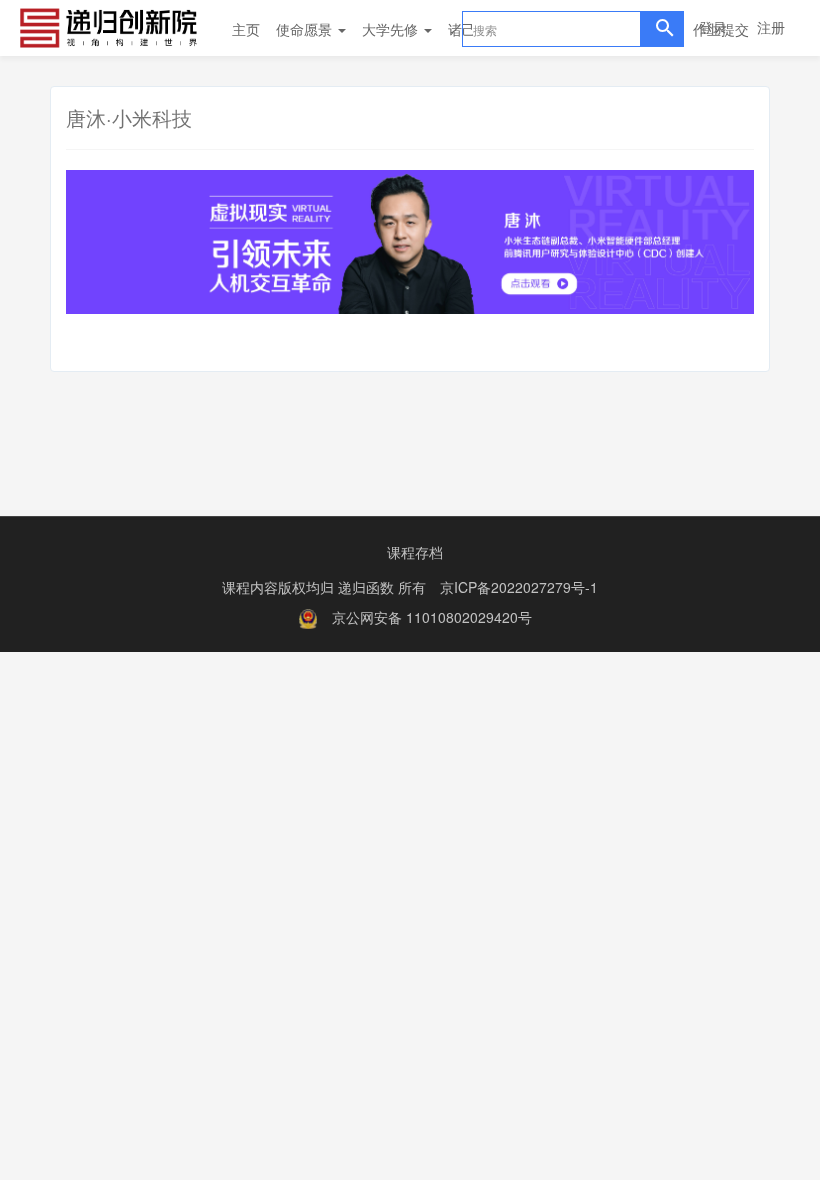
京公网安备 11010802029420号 (432, 617)
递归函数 (368, 587)
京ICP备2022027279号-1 (519, 587)
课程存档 (415, 552)
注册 (771, 27)
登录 (713, 27)
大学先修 (392, 29)
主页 (246, 29)
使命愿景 (306, 29)
